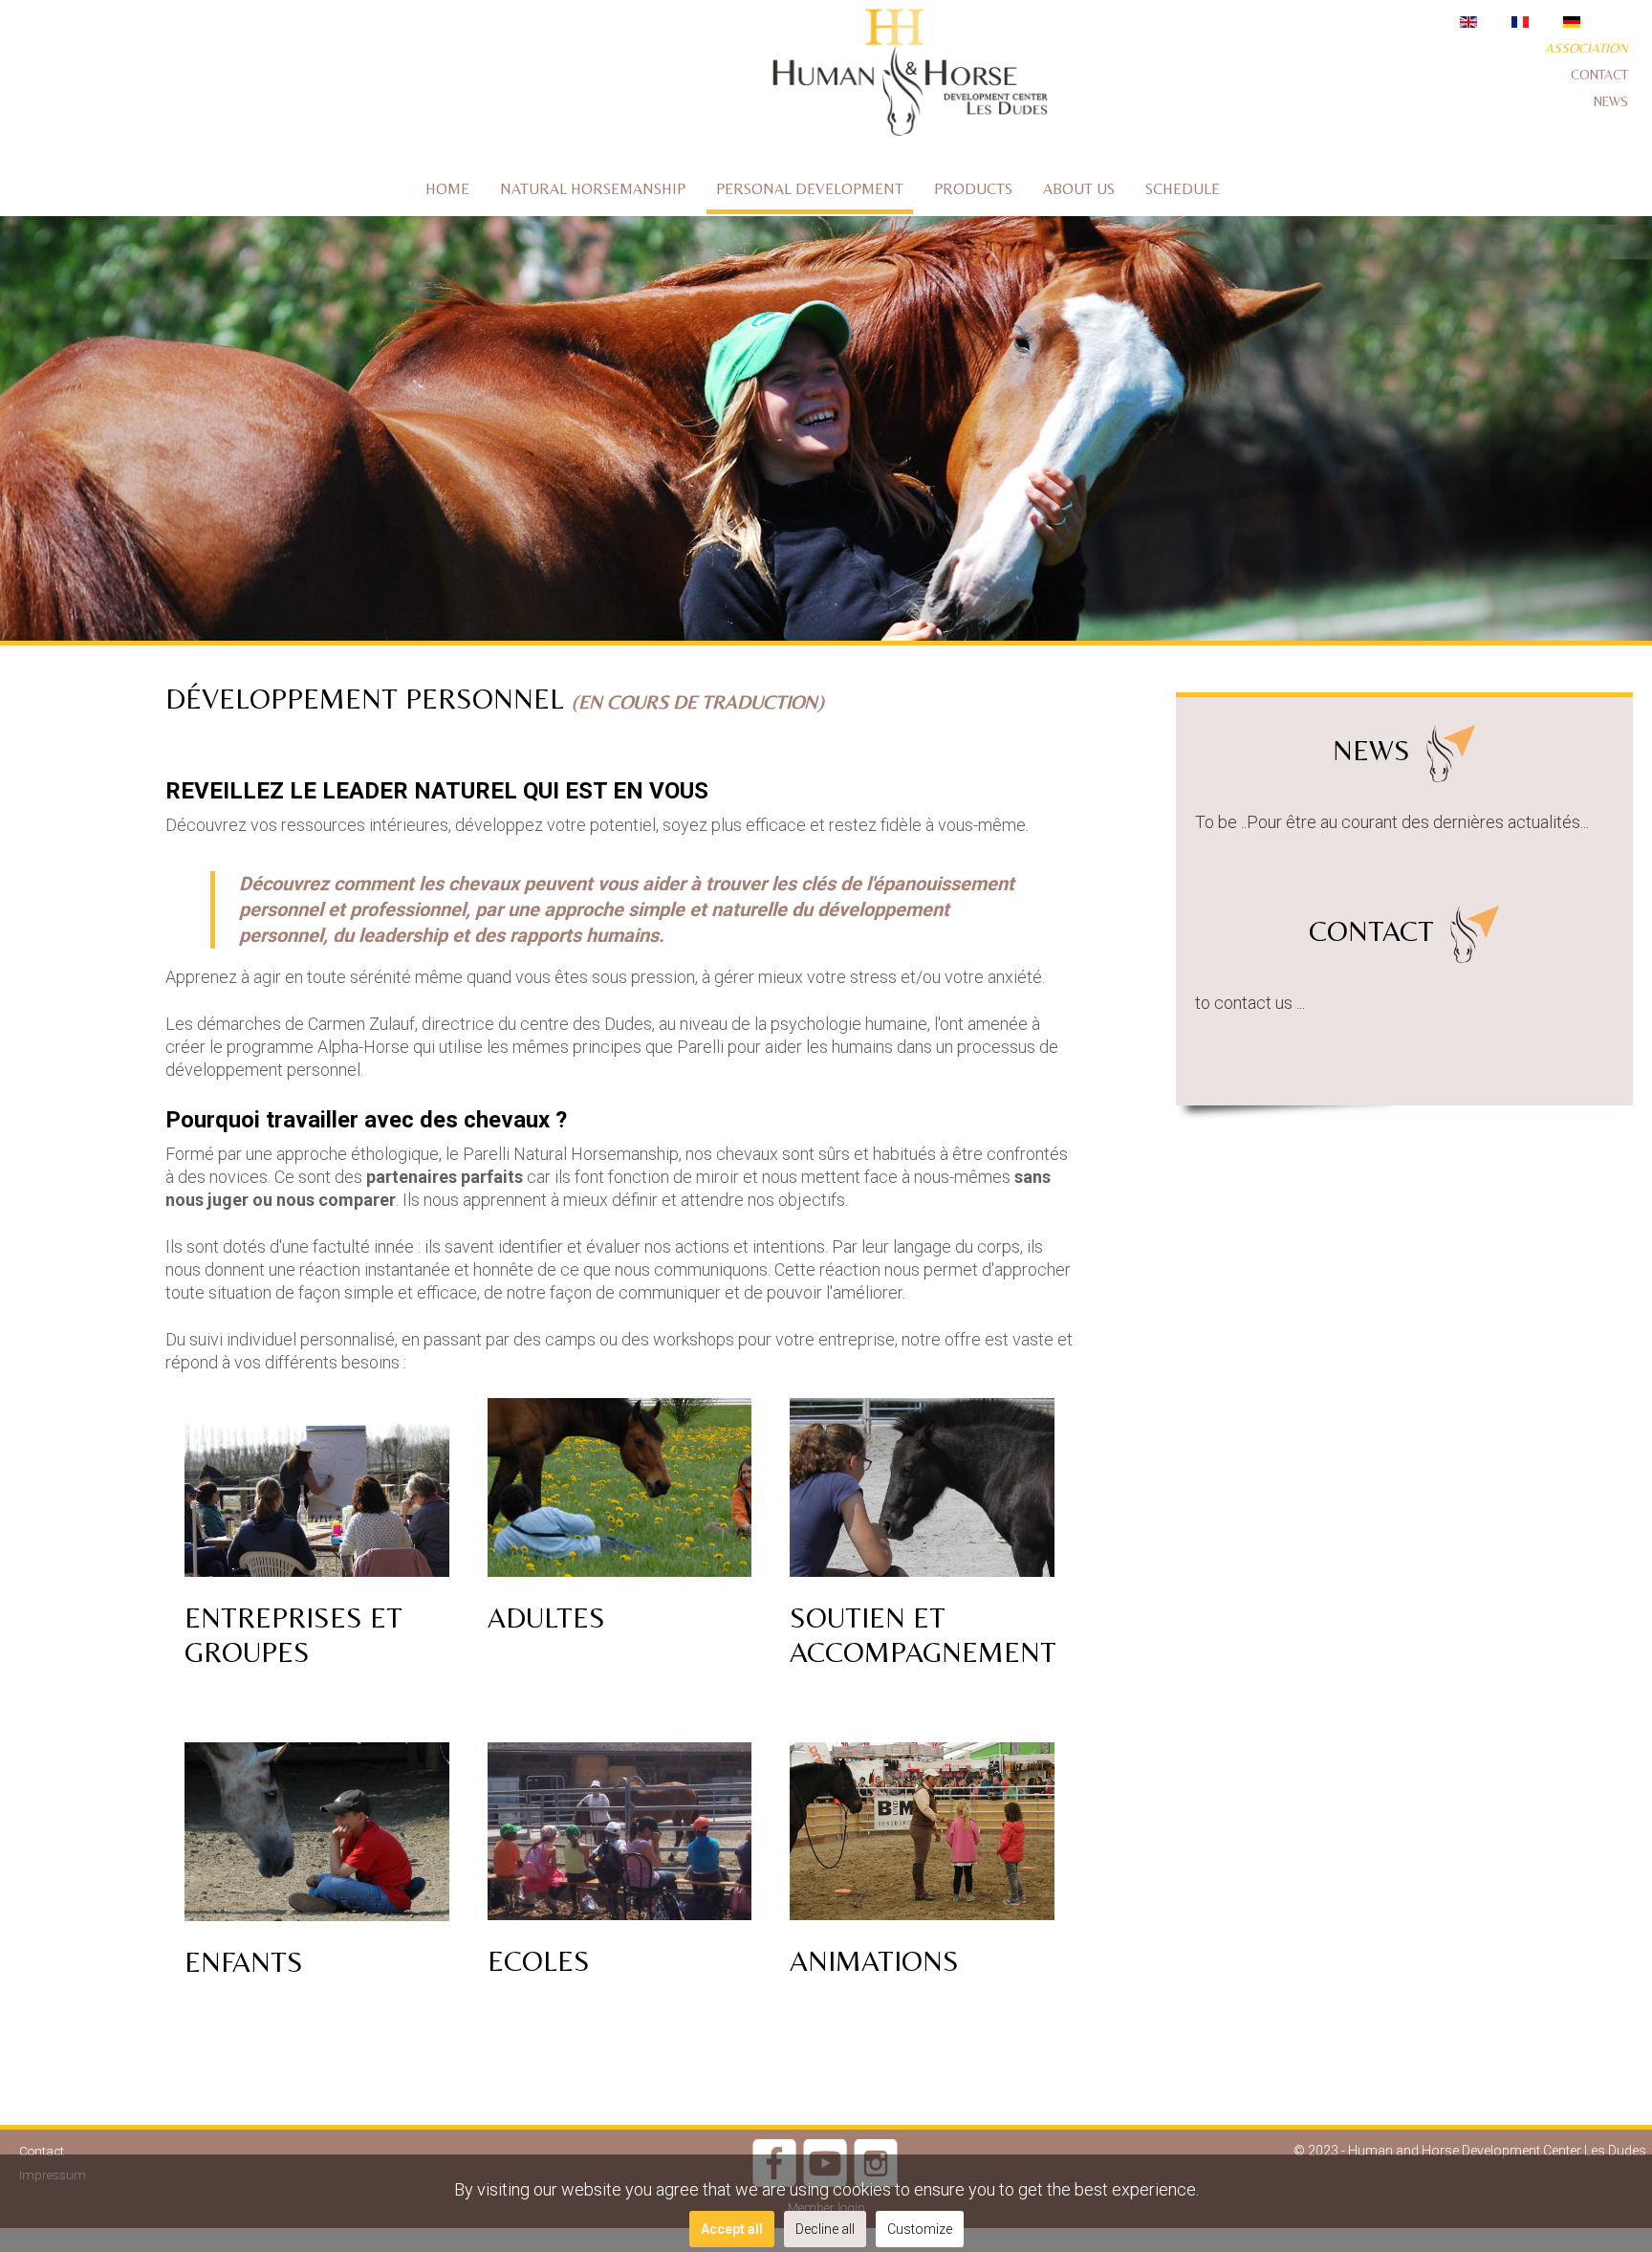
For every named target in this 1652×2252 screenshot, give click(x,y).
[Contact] (1470, 931)
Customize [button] (920, 2229)
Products (973, 189)
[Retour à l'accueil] (909, 76)
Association (1587, 48)
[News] (1446, 750)
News (1611, 101)
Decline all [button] (825, 2229)
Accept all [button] (732, 2229)
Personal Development (810, 189)
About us (1079, 189)
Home (447, 189)
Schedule (1183, 189)
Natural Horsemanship (593, 189)
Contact (1599, 75)
